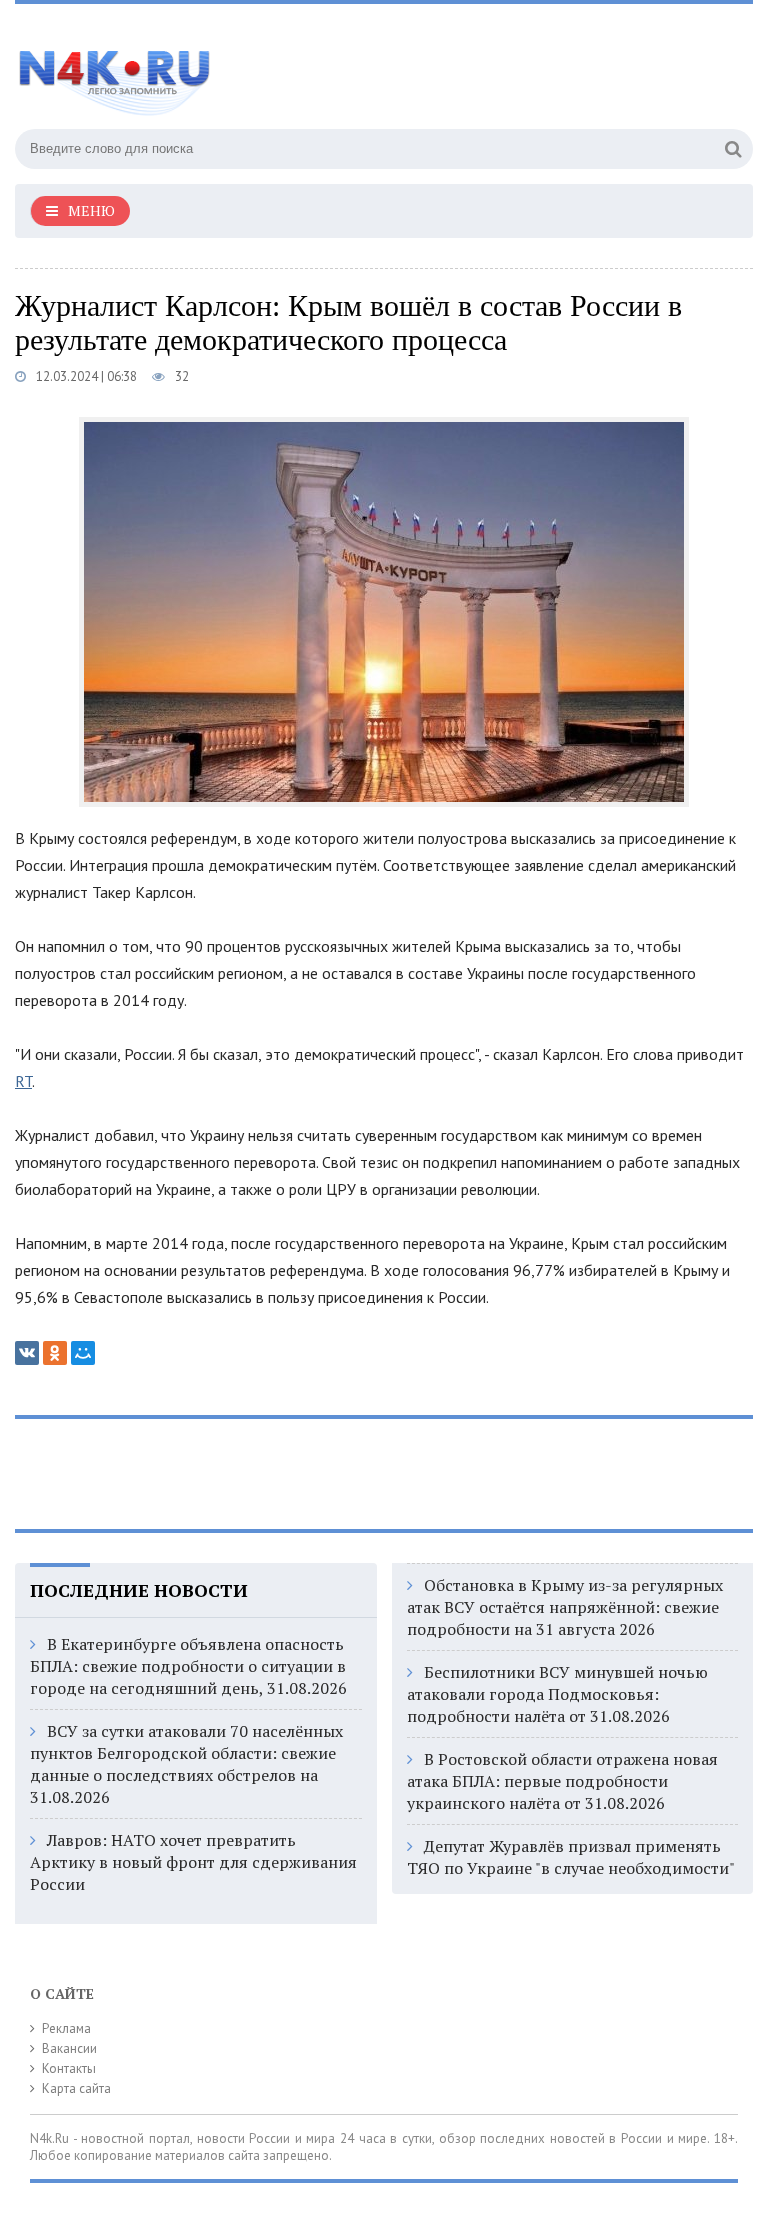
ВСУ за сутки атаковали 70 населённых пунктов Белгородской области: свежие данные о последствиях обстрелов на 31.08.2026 (186, 1764)
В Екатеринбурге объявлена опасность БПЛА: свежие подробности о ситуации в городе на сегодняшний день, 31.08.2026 (188, 1666)
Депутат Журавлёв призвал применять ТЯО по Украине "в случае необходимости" (571, 1857)
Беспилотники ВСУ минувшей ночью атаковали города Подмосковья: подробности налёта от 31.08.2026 (557, 1694)
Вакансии (69, 2048)
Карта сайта (76, 2088)
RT (23, 1081)
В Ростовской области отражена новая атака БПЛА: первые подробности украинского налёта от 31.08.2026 (562, 1781)
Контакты (69, 2068)
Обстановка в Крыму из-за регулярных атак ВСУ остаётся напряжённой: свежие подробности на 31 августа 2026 (565, 1607)
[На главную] (215, 69)
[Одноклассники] (55, 1353)
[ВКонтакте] (27, 1353)
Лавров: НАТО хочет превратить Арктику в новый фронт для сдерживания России (193, 1862)
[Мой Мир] (83, 1353)
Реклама (66, 2028)
